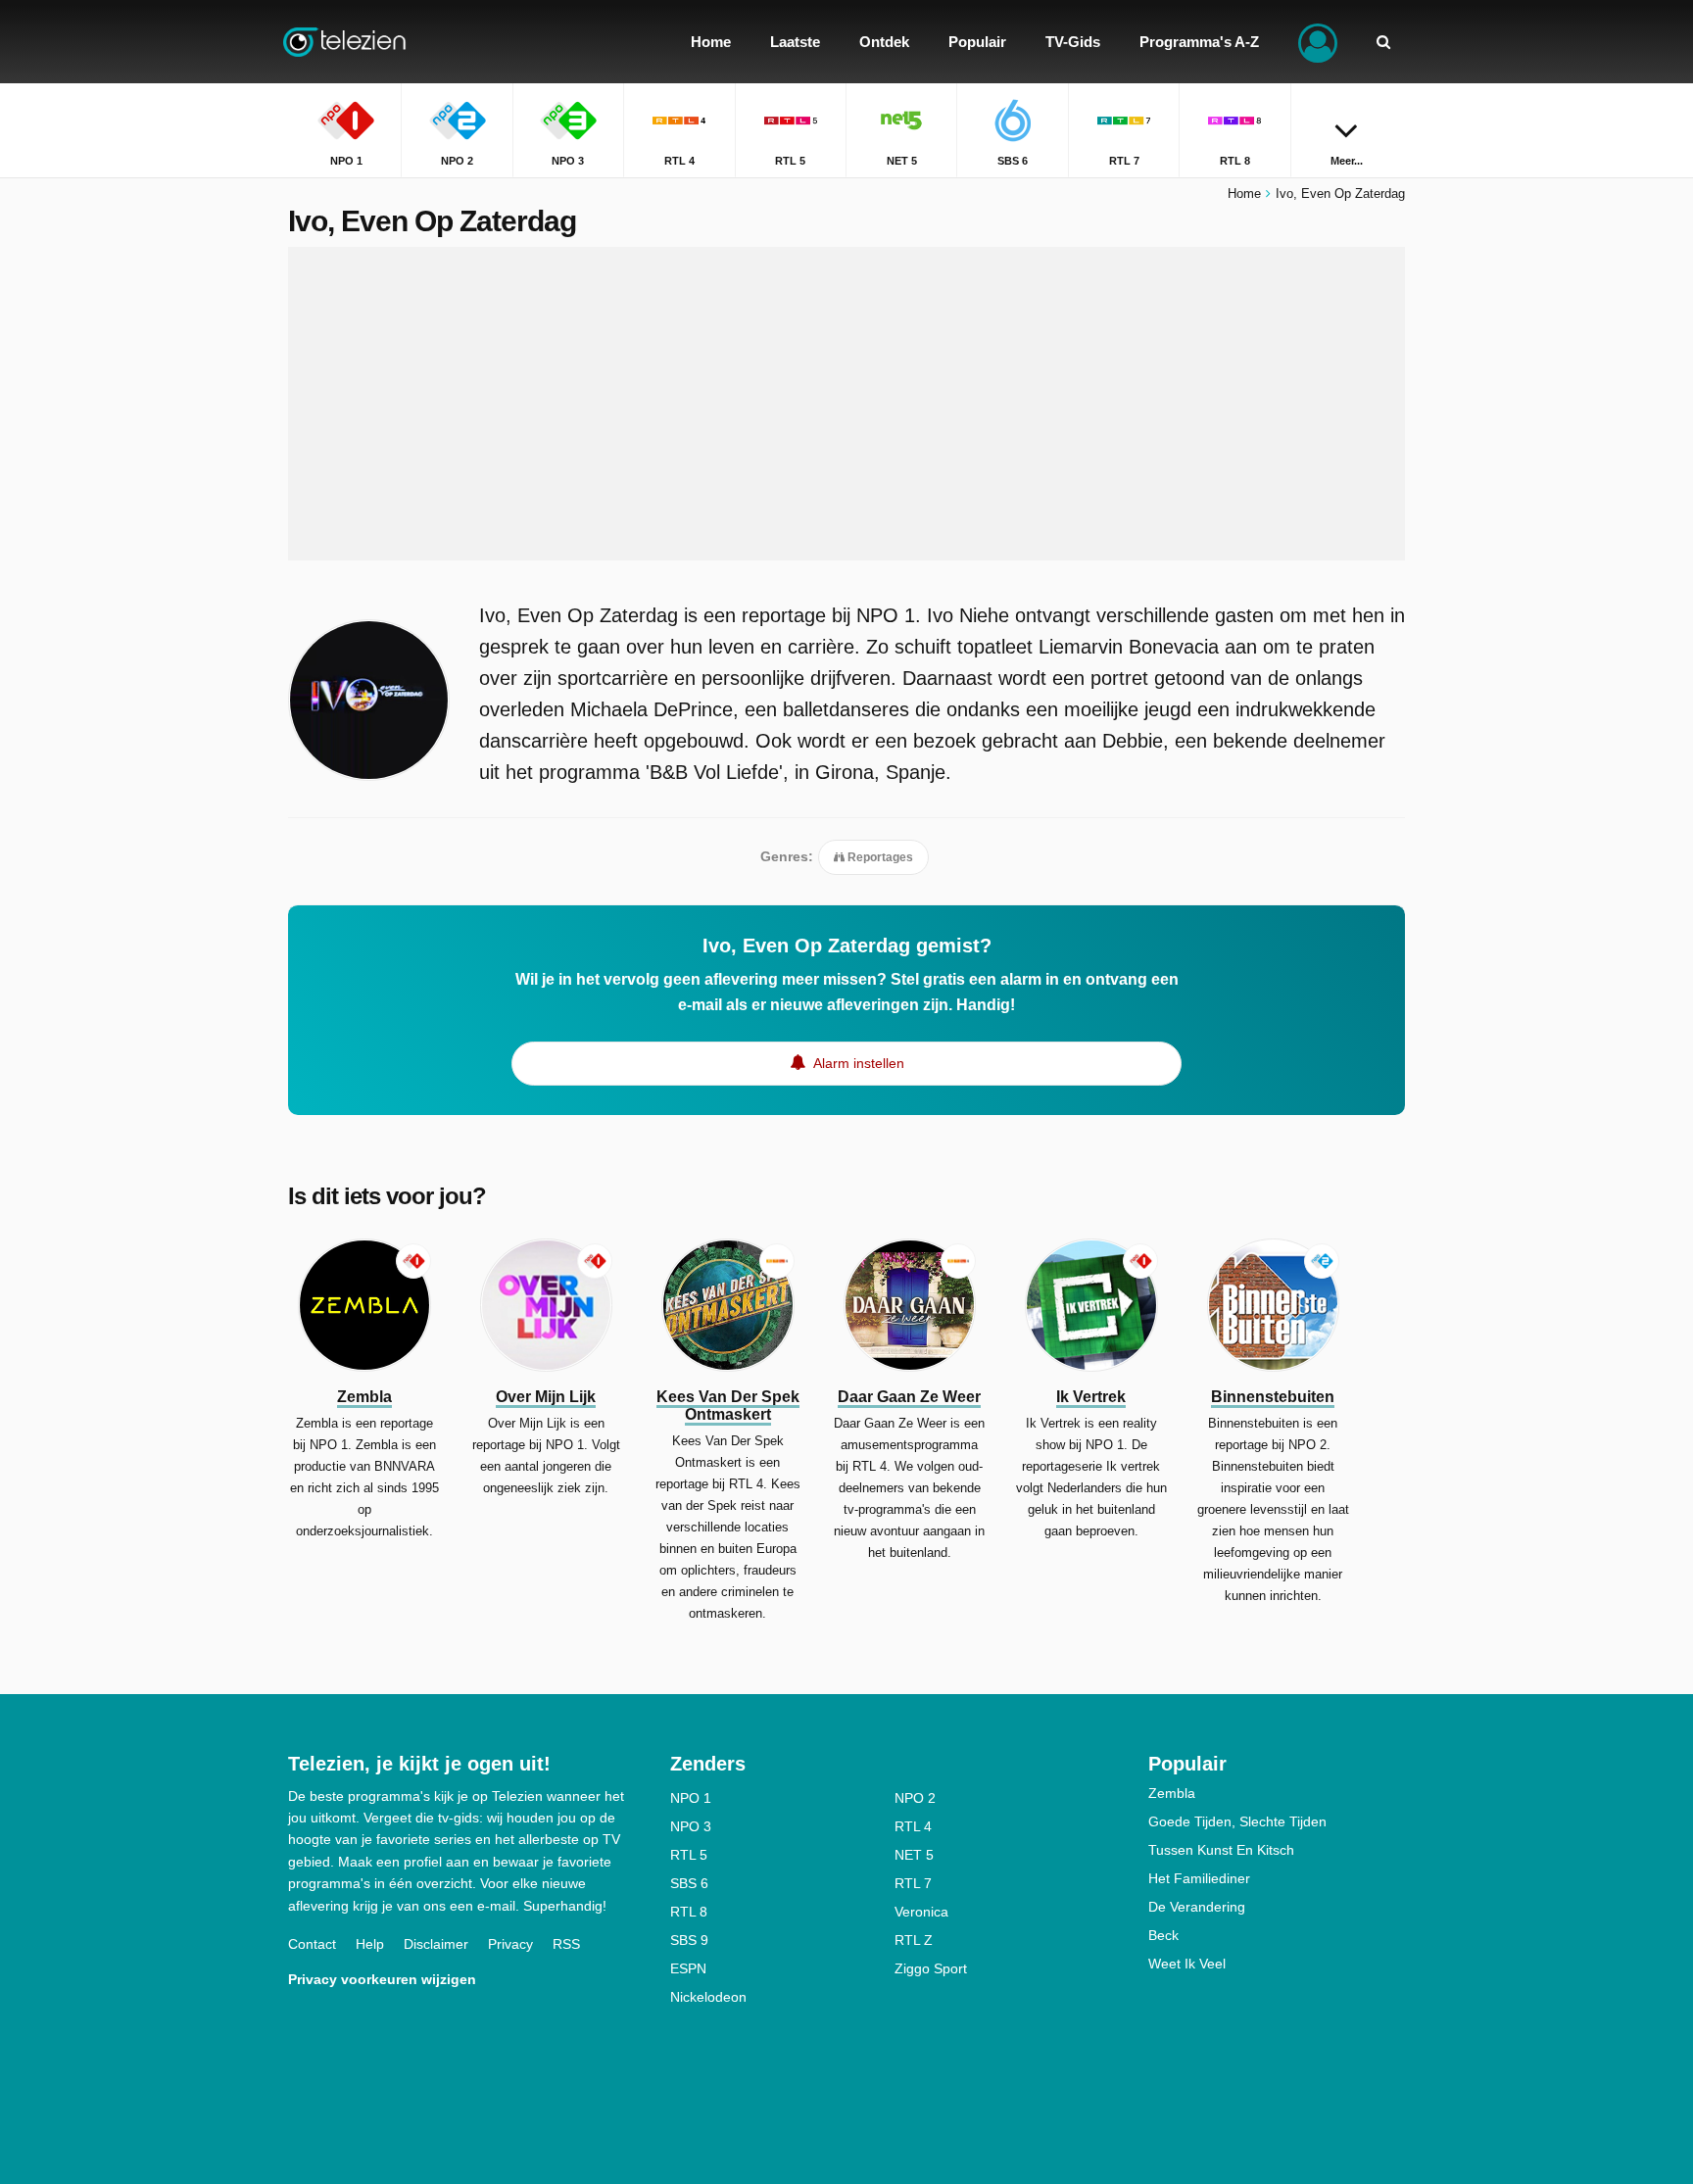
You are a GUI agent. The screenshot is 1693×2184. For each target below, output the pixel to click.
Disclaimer (436, 1944)
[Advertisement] (846, 404)
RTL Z (914, 1940)
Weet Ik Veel (1187, 1964)
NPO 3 (691, 1826)
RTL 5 (689, 1855)
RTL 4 (913, 1826)
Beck (1163, 1935)
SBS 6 (689, 1883)
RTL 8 (689, 1912)
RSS (566, 1944)
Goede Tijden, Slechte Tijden (1237, 1821)
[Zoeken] (1383, 42)
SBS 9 (689, 1940)
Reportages (879, 857)
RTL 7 (913, 1883)
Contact (312, 1944)
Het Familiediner (1199, 1878)
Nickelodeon (708, 1997)
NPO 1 (691, 1798)
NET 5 (914, 1855)
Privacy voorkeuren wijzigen (382, 1979)
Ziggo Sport (931, 1968)
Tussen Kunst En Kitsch (1221, 1850)
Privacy (510, 1944)
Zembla (1172, 1793)
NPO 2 (915, 1798)
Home (1244, 194)
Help (370, 1944)
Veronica (921, 1912)
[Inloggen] (1318, 42)
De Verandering (1197, 1907)
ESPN (688, 1968)
